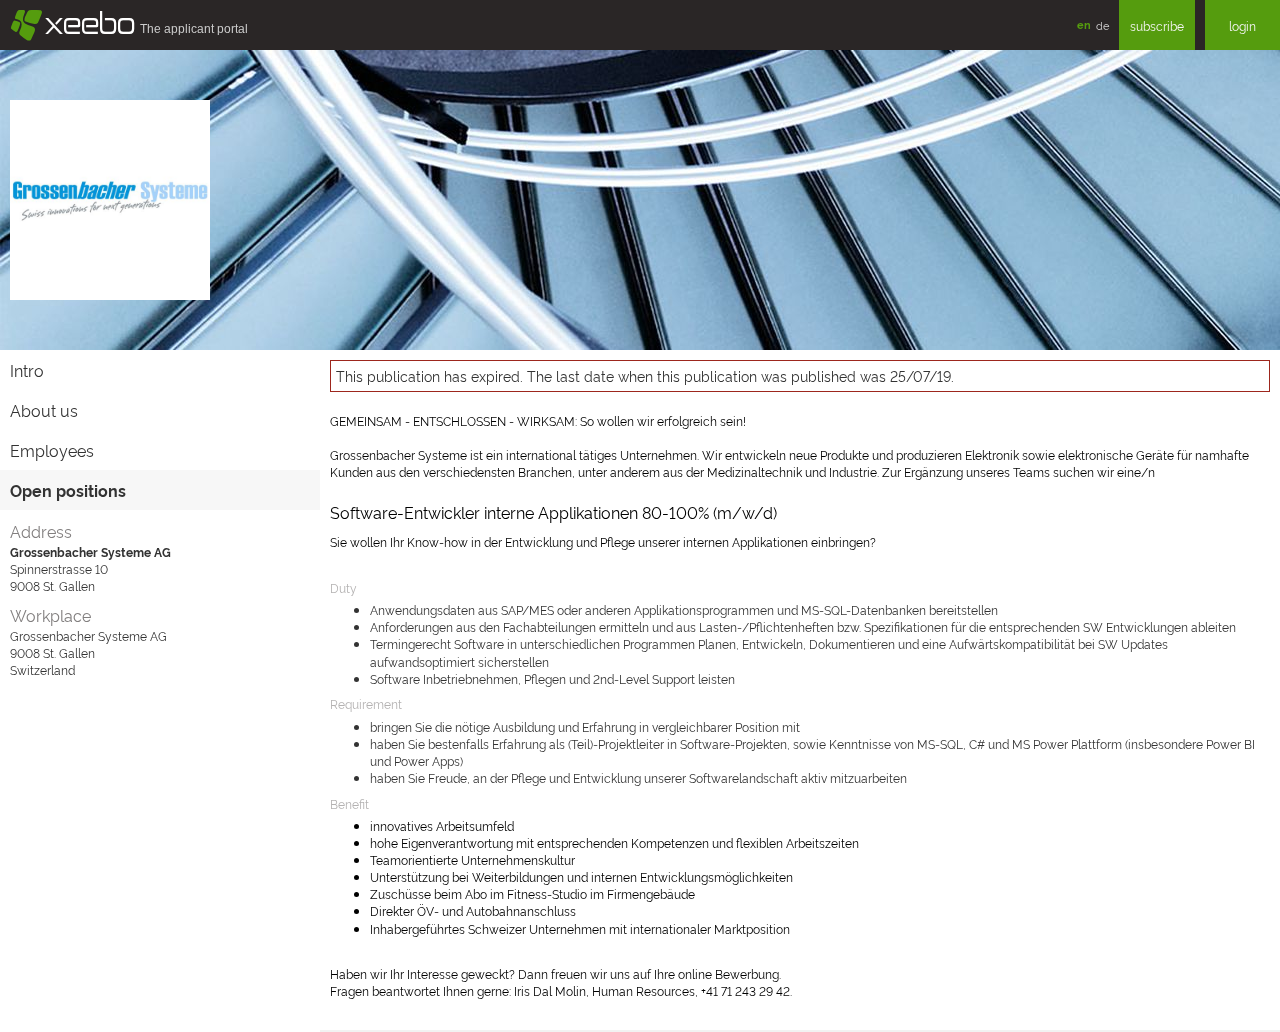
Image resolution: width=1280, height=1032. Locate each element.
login (1242, 25)
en (1084, 24)
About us (44, 410)
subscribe (1157, 25)
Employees (52, 450)
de (1102, 25)
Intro (27, 370)
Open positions (68, 490)
